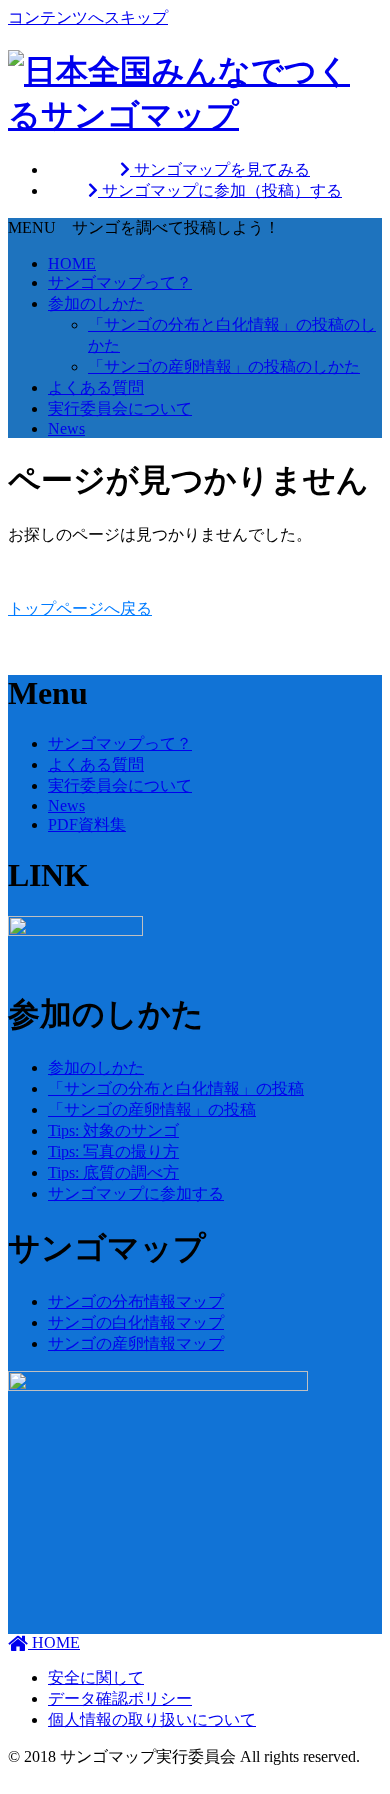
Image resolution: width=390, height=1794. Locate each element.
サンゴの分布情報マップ (136, 1301)
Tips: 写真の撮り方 (113, 1151)
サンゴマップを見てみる (220, 169)
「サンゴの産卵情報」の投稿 (152, 1109)
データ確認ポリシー (120, 1698)
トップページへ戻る (80, 608)
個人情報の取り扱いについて (152, 1719)
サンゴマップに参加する (136, 1193)
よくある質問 (96, 387)
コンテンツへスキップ (88, 17)
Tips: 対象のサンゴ (113, 1130)
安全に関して (96, 1677)
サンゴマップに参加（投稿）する (220, 190)
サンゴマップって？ (120, 282)
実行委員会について (120, 408)
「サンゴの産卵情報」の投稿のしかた (224, 366)
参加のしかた (96, 303)
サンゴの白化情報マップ (136, 1322)
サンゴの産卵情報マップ (136, 1343)
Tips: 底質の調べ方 (113, 1172)
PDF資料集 (87, 824)
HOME (72, 263)
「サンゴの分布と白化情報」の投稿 (176, 1088)
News (66, 428)
